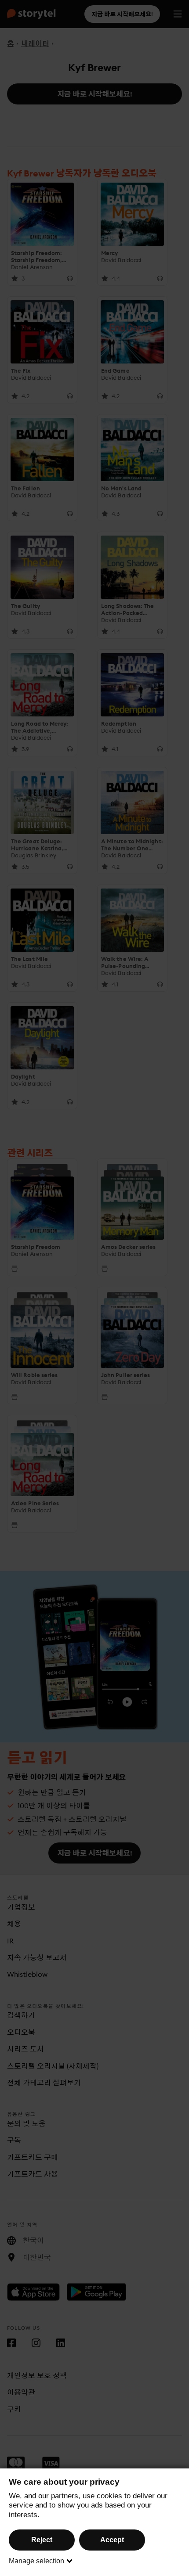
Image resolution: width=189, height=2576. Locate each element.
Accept (112, 2540)
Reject (42, 2540)
